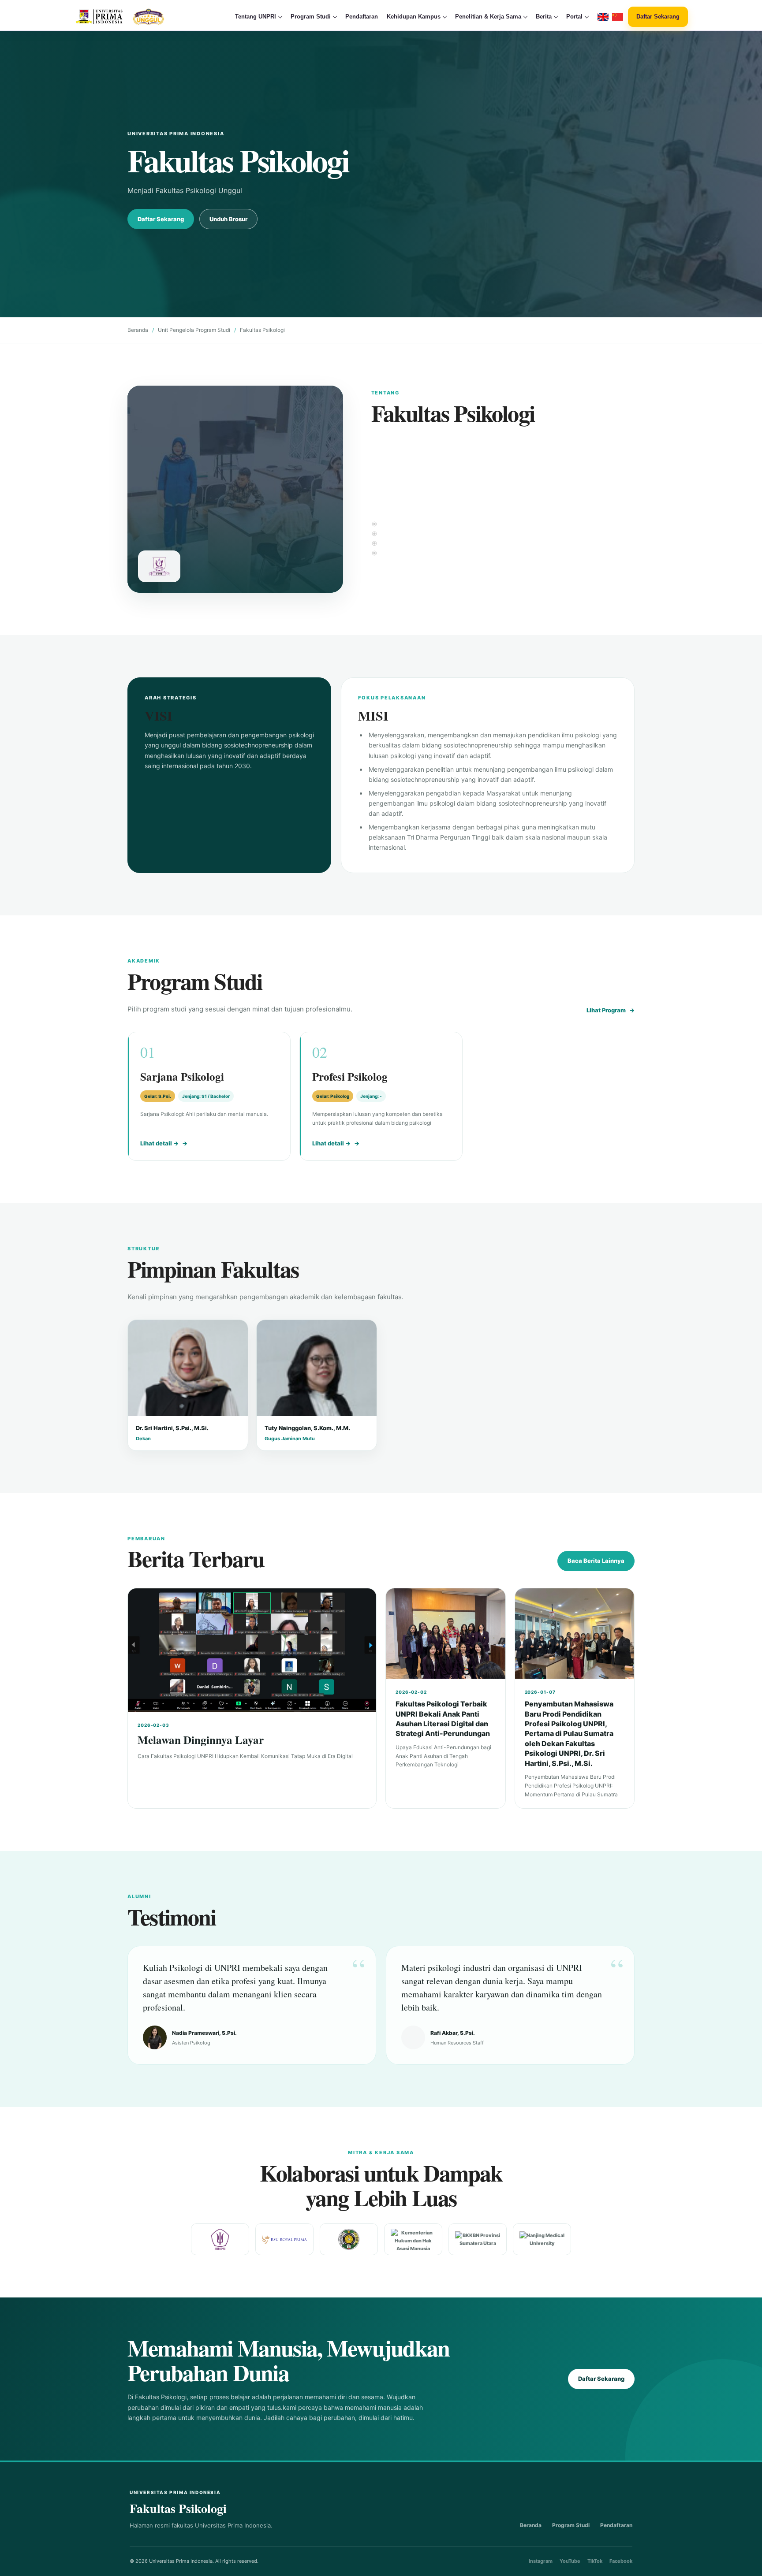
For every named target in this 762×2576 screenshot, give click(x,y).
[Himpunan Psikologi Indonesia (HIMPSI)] (220, 2239)
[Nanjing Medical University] (542, 2239)
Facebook (621, 2561)
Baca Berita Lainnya (596, 1561)
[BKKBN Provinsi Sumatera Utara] (478, 2239)
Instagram (541, 2561)
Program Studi (571, 2525)
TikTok (595, 2561)
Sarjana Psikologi (182, 1076)
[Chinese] (618, 17)
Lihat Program (606, 1010)
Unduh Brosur (228, 219)
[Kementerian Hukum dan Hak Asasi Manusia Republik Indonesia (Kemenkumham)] (413, 2239)
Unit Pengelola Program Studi (194, 330)
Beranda (138, 330)
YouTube (570, 2561)
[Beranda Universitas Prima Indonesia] (137, 17)
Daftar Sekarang (658, 17)
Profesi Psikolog (350, 1076)
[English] (603, 17)
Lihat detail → (159, 1143)
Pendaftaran (362, 17)
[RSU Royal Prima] (284, 2240)
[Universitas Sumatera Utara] (349, 2239)
